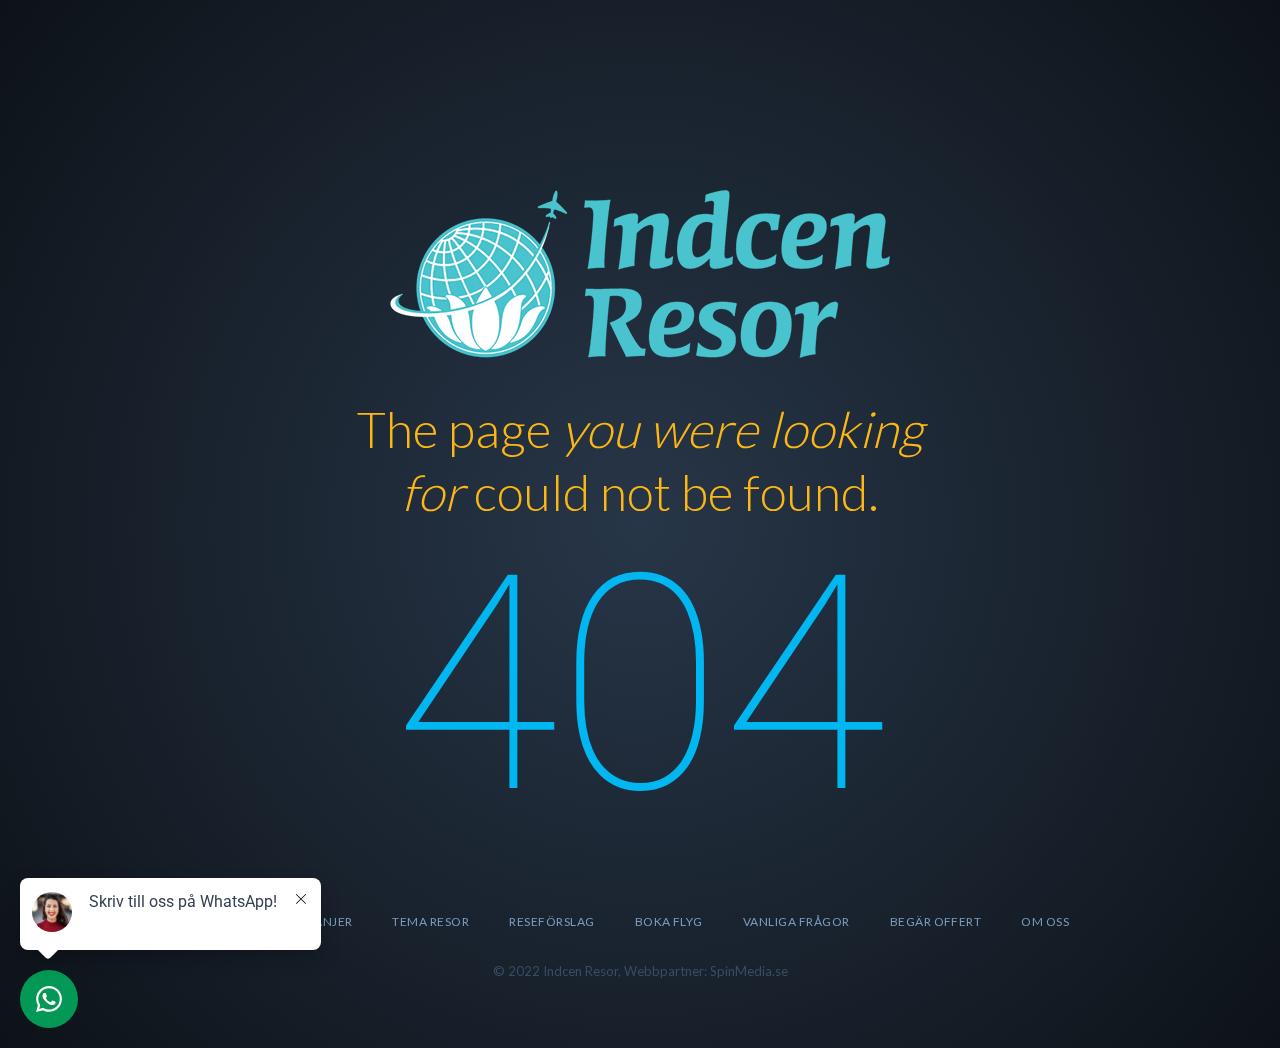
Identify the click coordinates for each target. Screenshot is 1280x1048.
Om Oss (1045, 921)
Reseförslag (551, 921)
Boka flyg (669, 921)
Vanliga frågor (796, 921)
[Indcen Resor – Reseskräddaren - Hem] (640, 270)
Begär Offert (936, 921)
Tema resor (430, 921)
